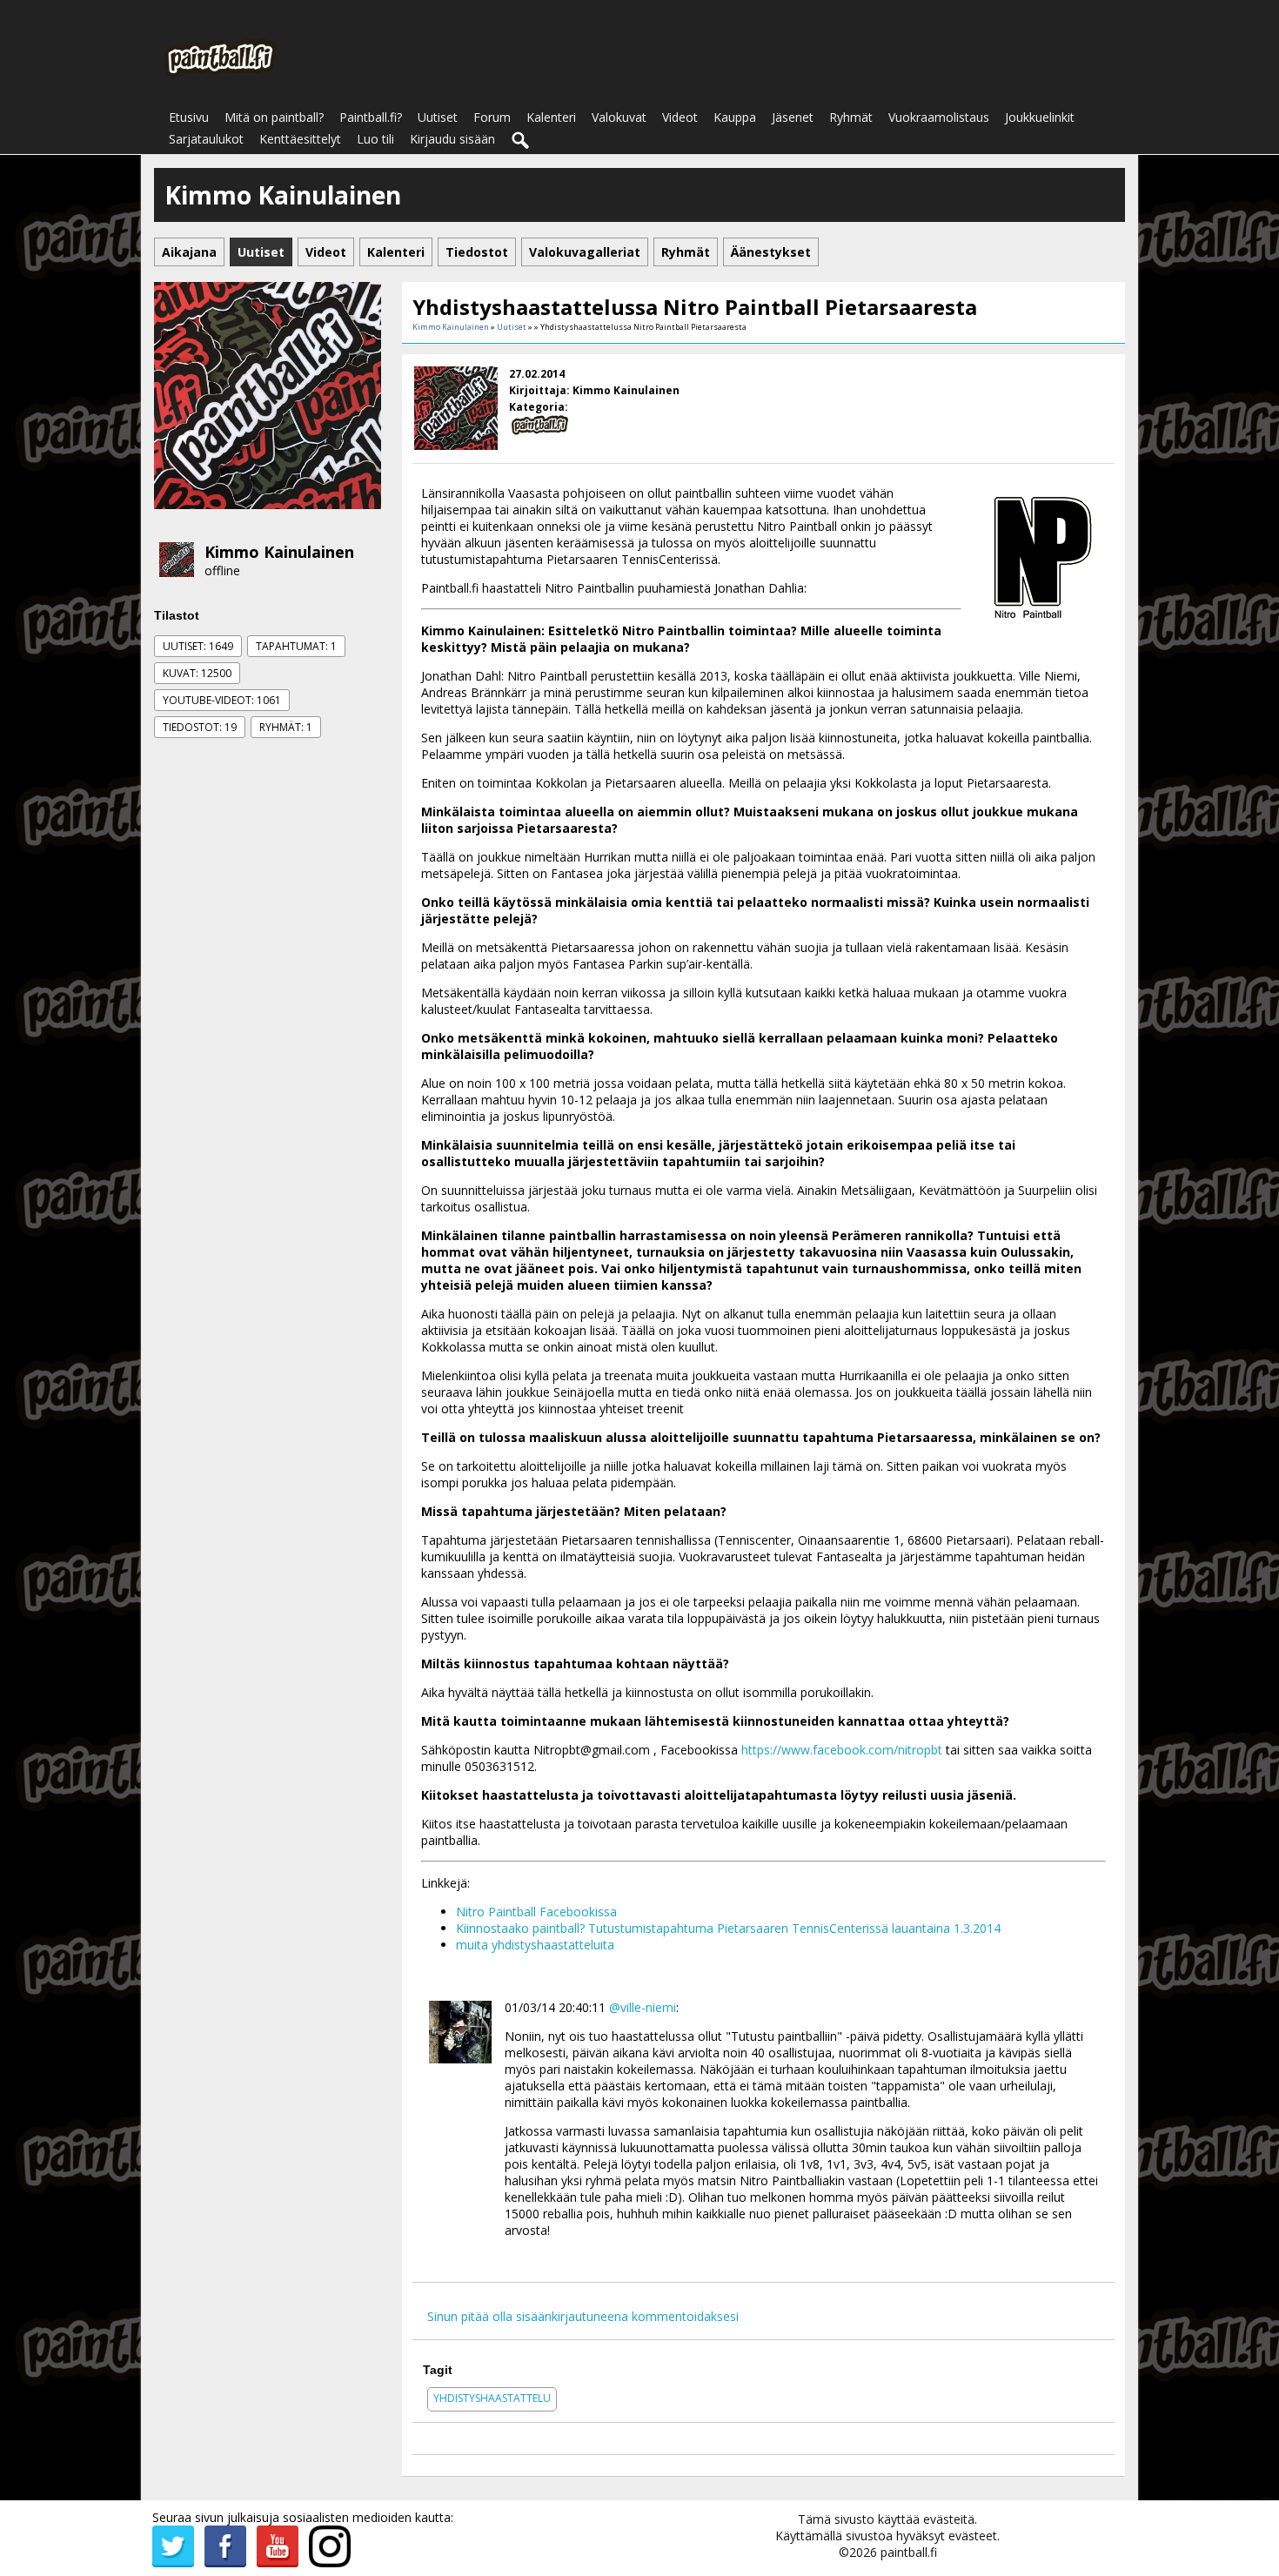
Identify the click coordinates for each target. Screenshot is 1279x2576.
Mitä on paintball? (274, 117)
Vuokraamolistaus (939, 117)
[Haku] (521, 141)
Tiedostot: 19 (200, 727)
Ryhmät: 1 (286, 727)
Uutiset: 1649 (198, 646)
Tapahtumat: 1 (296, 646)
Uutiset (438, 117)
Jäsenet (793, 117)
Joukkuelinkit (1040, 117)
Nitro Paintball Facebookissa (536, 1912)
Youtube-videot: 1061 (222, 700)
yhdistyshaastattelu (492, 2398)
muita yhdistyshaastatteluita (535, 1945)
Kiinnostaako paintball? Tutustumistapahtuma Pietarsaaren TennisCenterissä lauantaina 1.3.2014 (728, 1928)
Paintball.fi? (371, 117)
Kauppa (735, 117)
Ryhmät (851, 117)
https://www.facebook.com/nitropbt (842, 1750)
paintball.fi (909, 2552)
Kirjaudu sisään (452, 139)
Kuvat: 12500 (197, 673)
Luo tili (375, 139)
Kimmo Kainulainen (279, 552)
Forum (492, 117)
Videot (680, 117)
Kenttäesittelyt (300, 139)
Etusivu (189, 117)
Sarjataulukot (206, 139)
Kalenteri (551, 117)
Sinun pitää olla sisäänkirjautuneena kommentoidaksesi (583, 2316)
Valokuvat (619, 117)
